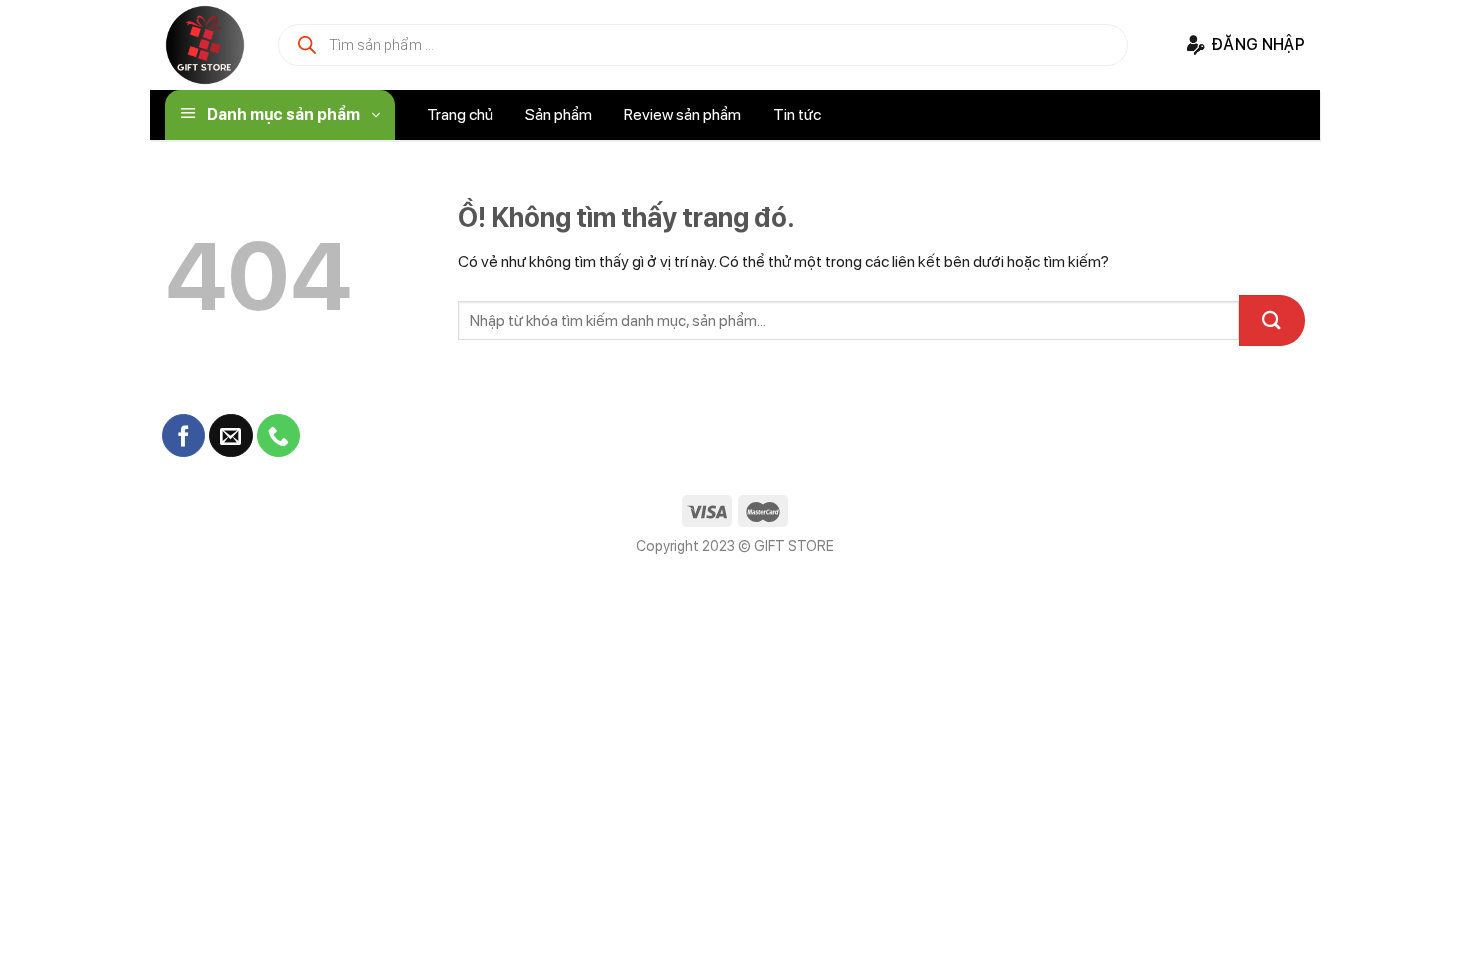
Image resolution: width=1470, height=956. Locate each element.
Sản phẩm (558, 114)
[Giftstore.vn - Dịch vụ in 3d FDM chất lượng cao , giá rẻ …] (205, 45)
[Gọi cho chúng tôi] (278, 436)
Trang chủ (460, 114)
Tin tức (797, 114)
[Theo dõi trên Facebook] (183, 436)
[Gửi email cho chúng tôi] (230, 436)
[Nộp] (1272, 320)
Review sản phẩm (682, 114)
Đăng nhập (1258, 44)
